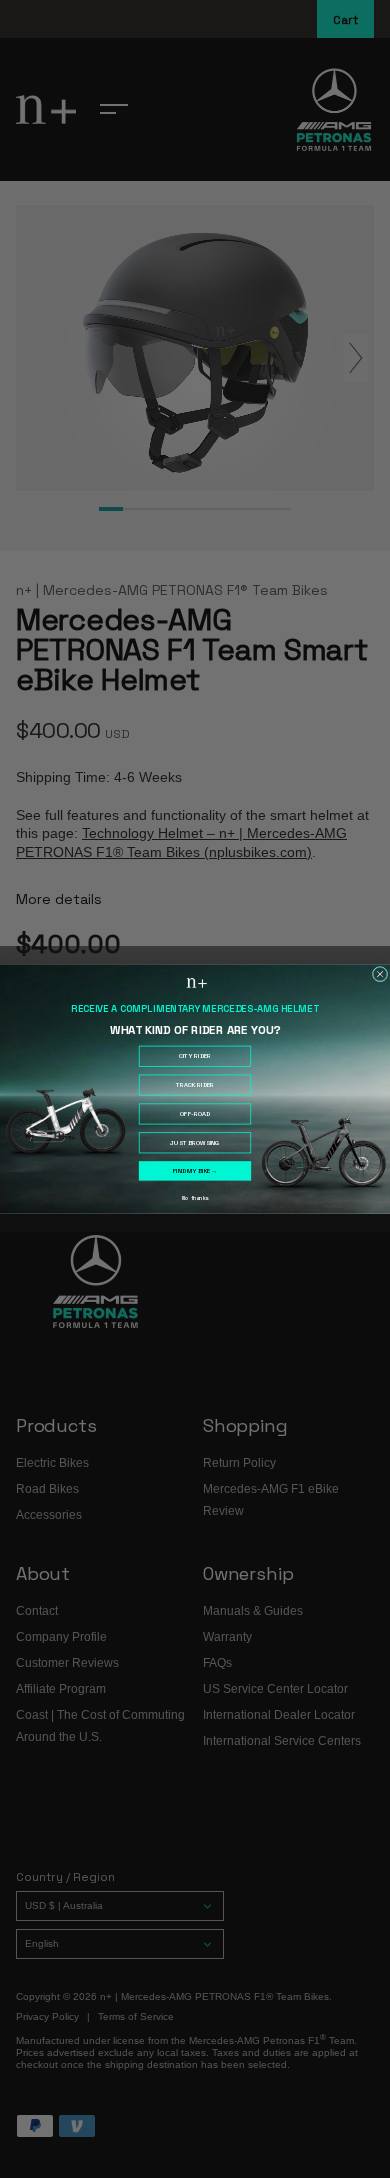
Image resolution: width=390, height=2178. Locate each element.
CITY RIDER (195, 1056)
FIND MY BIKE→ (195, 1171)
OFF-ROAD (195, 1114)
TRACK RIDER (195, 1085)
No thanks (195, 1198)
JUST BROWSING (194, 1143)
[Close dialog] (380, 974)
